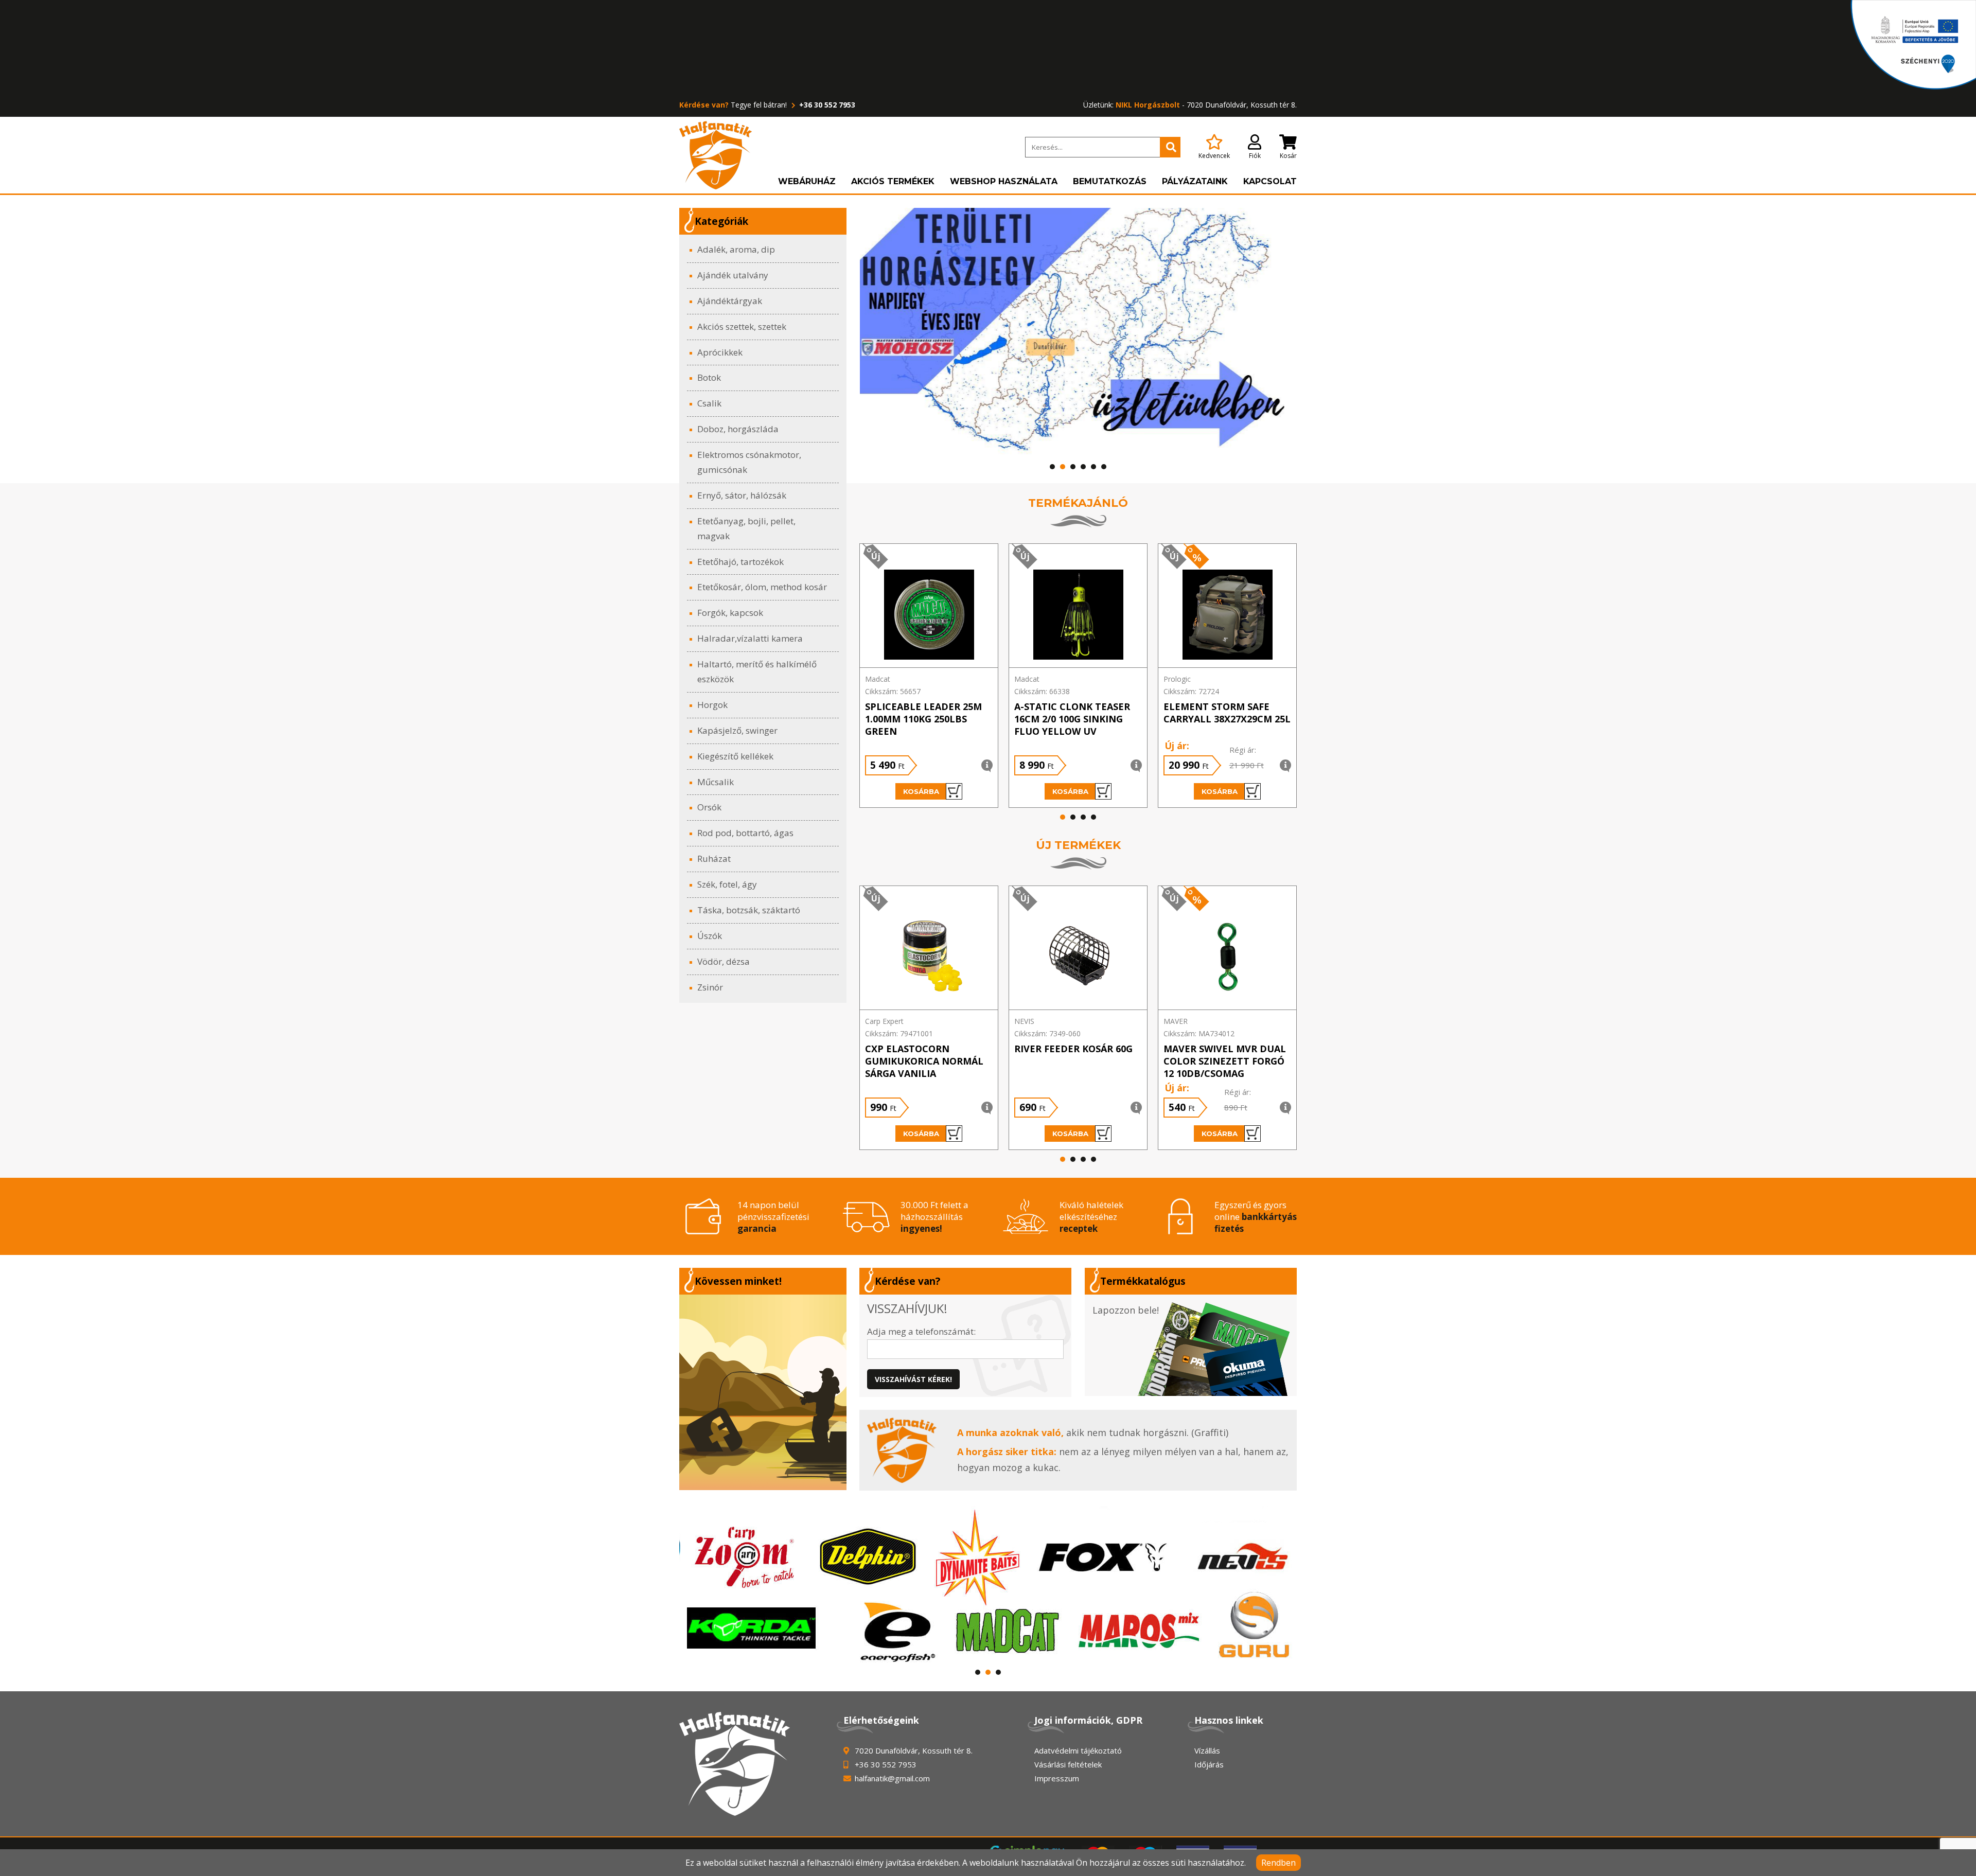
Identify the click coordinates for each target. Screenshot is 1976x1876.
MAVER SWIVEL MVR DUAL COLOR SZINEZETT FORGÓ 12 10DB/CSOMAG (1225, 1061)
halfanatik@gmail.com (892, 1778)
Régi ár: (1243, 750)
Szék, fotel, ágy (727, 884)
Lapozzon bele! (1126, 1310)
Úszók (710, 936)
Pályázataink (1195, 181)
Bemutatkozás (1110, 181)
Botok (709, 377)
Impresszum (1057, 1778)
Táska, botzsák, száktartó (749, 910)
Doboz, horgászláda (738, 429)
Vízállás (1207, 1750)
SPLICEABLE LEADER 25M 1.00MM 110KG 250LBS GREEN (923, 719)
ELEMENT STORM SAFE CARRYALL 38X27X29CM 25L (1227, 713)
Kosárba (921, 791)
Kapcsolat (1270, 181)
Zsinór (710, 987)
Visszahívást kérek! (913, 1379)
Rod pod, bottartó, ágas (745, 833)
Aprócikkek (720, 352)
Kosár (1288, 156)
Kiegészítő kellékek (735, 756)
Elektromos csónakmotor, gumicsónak (749, 462)
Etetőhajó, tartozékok (740, 562)
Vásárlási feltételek (1068, 1764)
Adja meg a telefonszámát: (921, 1331)
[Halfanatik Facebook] (763, 1392)
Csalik (709, 403)
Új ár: (1177, 746)
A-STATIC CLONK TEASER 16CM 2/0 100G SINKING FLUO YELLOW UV (1072, 719)
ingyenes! (921, 1228)
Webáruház (807, 181)
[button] (1052, 467)
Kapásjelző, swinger (737, 730)
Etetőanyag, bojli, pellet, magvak (746, 528)
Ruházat (714, 859)
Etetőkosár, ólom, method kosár (762, 587)
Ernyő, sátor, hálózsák (742, 495)
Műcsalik (716, 782)
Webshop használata (1004, 181)
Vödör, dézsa (724, 961)
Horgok (712, 705)
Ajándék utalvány (733, 275)
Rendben (1278, 1863)
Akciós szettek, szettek (742, 326)
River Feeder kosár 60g (1073, 1049)
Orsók (709, 807)
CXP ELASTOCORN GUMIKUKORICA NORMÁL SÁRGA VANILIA (924, 1061)
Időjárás (1209, 1764)
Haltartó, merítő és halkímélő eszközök (757, 671)
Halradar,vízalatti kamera (750, 638)
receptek (1079, 1228)
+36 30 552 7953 (826, 105)
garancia (757, 1228)
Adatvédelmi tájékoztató (1078, 1750)
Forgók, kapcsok (730, 613)
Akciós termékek (893, 181)
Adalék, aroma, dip (736, 249)
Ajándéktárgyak (730, 301)
